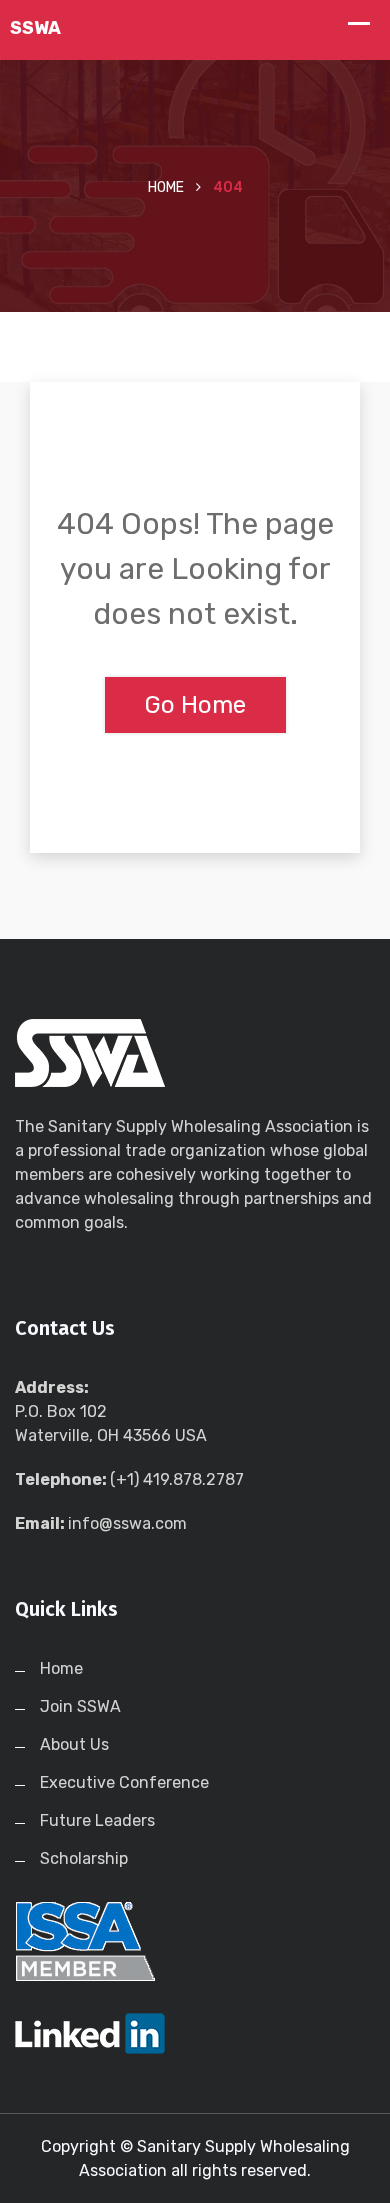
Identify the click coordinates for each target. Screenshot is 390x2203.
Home (166, 187)
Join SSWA (80, 1706)
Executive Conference (124, 1782)
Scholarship (84, 1858)
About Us (74, 1744)
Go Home (195, 705)
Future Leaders (97, 1820)
